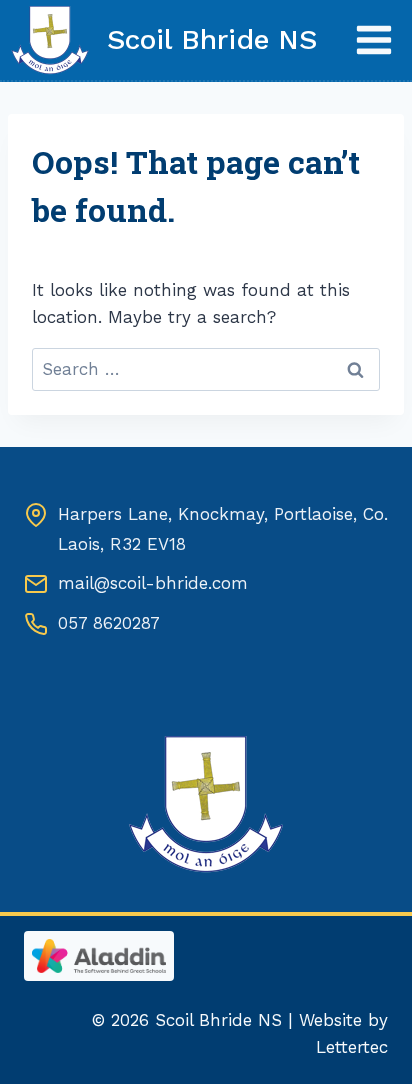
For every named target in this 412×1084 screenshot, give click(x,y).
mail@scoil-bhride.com (153, 583)
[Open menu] (373, 39)
